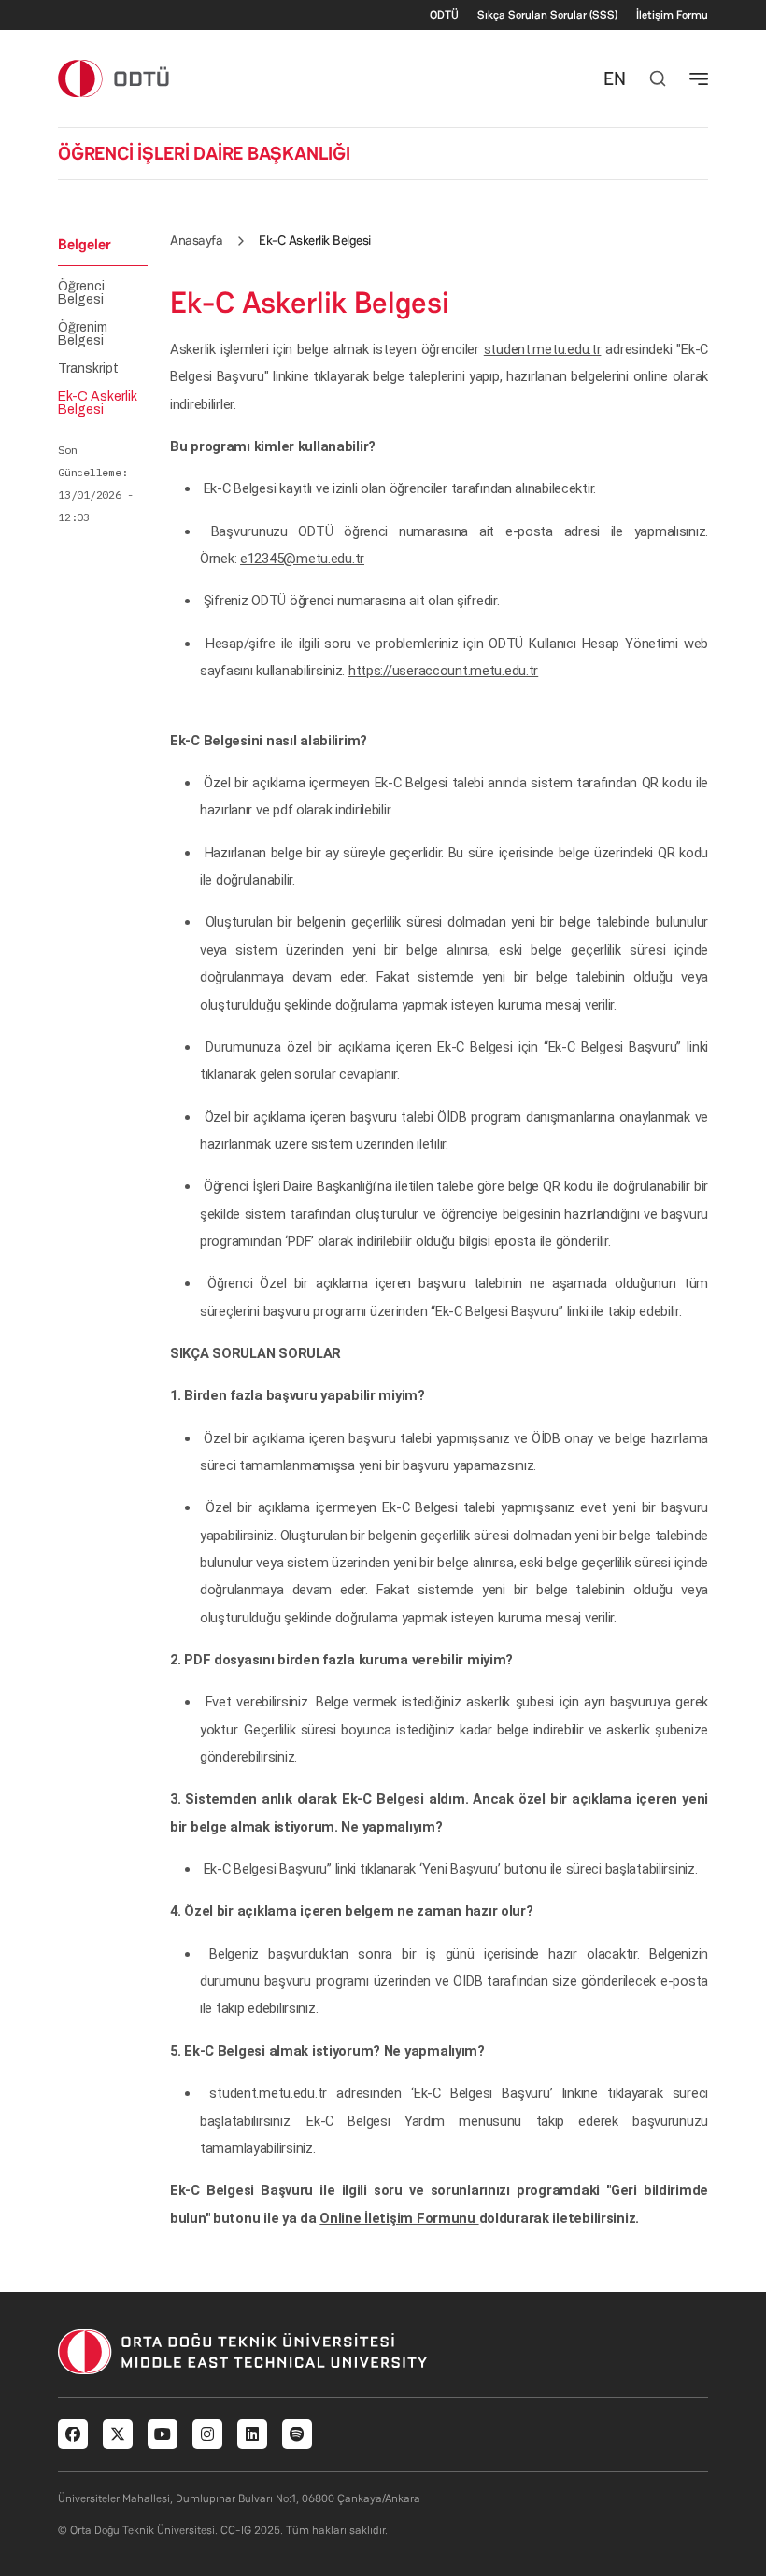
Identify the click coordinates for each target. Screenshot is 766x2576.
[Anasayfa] (114, 78)
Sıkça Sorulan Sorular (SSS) (547, 15)
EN (615, 78)
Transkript (88, 369)
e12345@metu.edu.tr (302, 559)
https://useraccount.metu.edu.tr (443, 671)
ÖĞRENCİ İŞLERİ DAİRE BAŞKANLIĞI (204, 153)
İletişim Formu (672, 15)
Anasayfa (196, 240)
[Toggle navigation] (699, 78)
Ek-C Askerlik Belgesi (98, 403)
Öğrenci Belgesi (81, 293)
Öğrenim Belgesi (83, 334)
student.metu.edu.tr (543, 349)
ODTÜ (444, 15)
